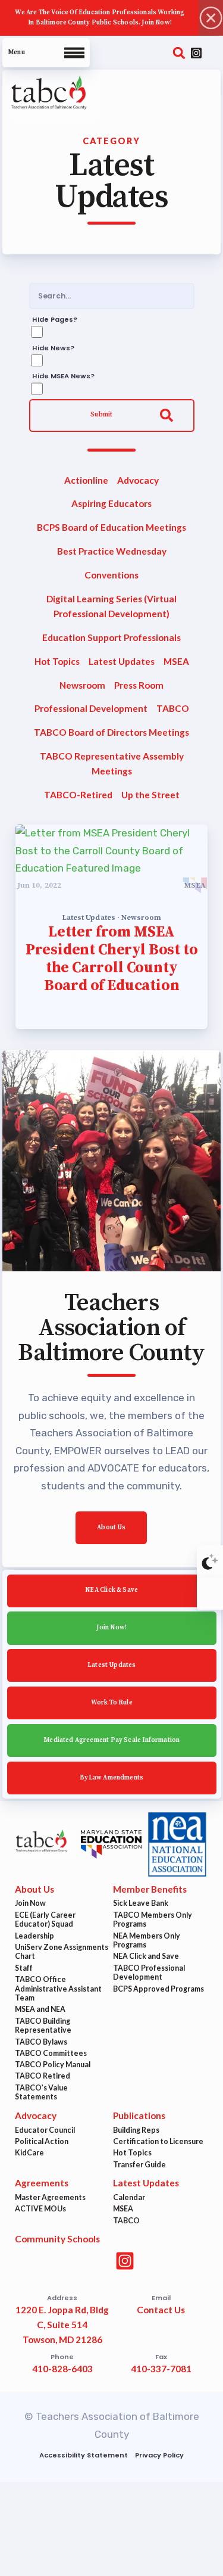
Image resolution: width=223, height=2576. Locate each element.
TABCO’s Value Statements (41, 2093)
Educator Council (45, 2130)
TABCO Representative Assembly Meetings (112, 763)
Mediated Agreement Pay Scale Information (111, 1740)
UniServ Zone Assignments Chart (62, 1952)
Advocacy (138, 480)
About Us (111, 1527)
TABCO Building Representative (43, 2026)
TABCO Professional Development (149, 1973)
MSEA (176, 661)
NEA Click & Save (111, 1590)
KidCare (29, 2153)
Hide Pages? (54, 319)
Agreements (42, 2183)
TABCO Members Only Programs (153, 1920)
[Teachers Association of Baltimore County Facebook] (213, 53)
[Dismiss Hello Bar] (211, 18)
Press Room (139, 685)
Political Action (42, 2141)
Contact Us (161, 2310)
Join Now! (111, 1628)
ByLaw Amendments (111, 1777)
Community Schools (57, 2239)
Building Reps (136, 2130)
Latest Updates (122, 661)
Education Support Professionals (111, 637)
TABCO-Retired (78, 795)
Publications (139, 2115)
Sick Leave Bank (141, 1903)
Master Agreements (50, 2197)
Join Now (30, 1903)
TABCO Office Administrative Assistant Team (58, 1989)
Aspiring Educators (111, 503)
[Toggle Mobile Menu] (46, 53)
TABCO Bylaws (41, 2042)
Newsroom (82, 685)
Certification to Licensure (158, 2141)
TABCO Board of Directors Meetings (111, 732)
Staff (24, 1968)
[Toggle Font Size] (210, 1594)
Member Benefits (150, 1889)
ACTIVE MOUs (40, 2209)
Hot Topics (56, 661)
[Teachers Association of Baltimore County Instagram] (196, 53)
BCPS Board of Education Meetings (111, 527)
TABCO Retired (43, 2076)
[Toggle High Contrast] (210, 1561)
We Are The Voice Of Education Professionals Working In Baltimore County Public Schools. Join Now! (100, 18)
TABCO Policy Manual (53, 2065)
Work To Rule (111, 1703)
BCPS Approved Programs (158, 1989)
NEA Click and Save (146, 1956)
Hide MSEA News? (63, 377)
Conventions (111, 575)
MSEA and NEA (40, 2009)
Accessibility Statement (84, 2455)
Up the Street (150, 795)
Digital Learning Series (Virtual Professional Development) (111, 606)
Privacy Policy (159, 2455)
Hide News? (53, 348)
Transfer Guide (139, 2165)
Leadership (34, 1936)
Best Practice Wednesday (112, 551)
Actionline (86, 480)
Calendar (129, 2197)
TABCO (173, 708)
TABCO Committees (51, 2053)
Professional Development (90, 708)
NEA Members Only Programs (147, 1941)
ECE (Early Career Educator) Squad (45, 1920)
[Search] (179, 53)
